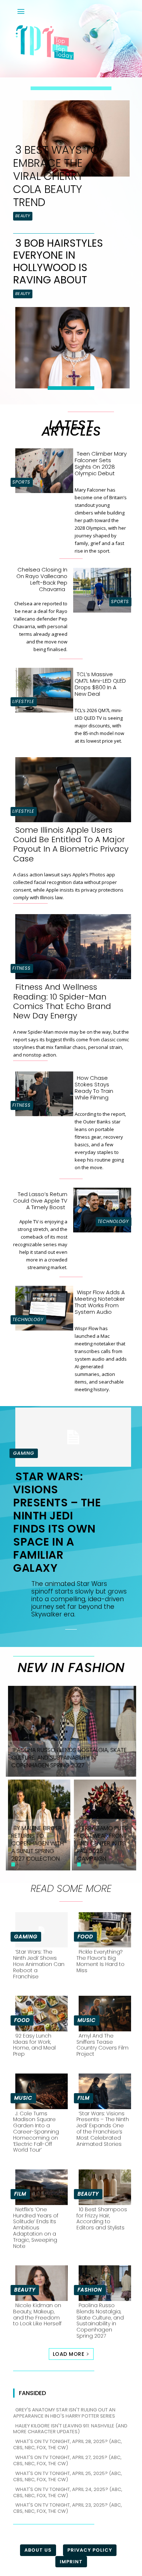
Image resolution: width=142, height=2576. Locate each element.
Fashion (90, 2290)
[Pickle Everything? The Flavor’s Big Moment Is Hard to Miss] (103, 1929)
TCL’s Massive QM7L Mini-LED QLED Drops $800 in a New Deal (100, 684)
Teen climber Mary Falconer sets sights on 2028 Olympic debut (101, 463)
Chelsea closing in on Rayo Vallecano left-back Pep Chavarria (42, 579)
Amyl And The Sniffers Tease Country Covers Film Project (102, 2045)
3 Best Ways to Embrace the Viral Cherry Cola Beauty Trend (56, 176)
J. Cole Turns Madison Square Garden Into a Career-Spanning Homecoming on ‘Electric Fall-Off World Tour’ (36, 2132)
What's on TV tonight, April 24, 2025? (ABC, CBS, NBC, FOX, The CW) (68, 2492)
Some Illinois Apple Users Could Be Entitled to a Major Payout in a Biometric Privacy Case (71, 844)
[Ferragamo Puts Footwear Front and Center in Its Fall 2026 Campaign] (104, 1824)
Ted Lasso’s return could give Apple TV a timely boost (40, 1201)
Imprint (71, 2562)
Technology (113, 1221)
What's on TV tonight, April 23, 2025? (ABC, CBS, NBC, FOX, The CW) (68, 2508)
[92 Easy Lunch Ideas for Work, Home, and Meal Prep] (39, 2012)
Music (87, 2020)
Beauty (23, 216)
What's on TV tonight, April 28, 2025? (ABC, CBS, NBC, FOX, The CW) (68, 2444)
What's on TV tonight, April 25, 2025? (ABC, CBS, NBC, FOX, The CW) (68, 2476)
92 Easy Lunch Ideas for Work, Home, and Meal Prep (34, 2045)
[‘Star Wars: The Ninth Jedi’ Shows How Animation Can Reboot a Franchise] (39, 1929)
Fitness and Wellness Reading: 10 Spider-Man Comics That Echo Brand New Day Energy (62, 1001)
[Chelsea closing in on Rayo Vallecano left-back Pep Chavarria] (100, 589)
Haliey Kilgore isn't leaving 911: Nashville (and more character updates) (70, 2429)
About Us (38, 2550)
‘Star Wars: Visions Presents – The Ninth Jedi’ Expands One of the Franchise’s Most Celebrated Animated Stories (103, 2129)
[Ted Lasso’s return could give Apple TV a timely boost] (100, 1209)
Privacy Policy (90, 2550)
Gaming (24, 1453)
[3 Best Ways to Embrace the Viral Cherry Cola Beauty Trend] (74, 137)
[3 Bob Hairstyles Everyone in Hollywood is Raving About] (70, 346)
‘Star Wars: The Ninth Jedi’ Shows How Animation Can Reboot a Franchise (39, 1964)
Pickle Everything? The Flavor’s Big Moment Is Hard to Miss (100, 1961)
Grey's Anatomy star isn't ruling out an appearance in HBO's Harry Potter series (64, 2413)
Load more (69, 2354)
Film (84, 2098)
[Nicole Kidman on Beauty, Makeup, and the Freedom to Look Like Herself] (39, 2282)
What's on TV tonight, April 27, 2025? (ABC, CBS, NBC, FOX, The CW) (67, 2460)
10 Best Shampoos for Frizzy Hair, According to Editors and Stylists (102, 2218)
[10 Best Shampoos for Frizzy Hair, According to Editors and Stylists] (103, 2186)
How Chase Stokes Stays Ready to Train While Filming (94, 1088)
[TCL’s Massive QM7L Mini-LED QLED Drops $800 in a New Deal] (42, 689)
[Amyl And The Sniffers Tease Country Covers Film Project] (103, 2012)
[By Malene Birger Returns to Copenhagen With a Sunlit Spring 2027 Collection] (38, 1824)
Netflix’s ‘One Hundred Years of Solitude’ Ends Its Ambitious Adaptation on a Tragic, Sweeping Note (36, 2228)
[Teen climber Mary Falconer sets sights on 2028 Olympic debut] (42, 469)
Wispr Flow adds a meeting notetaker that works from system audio (100, 1302)
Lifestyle (23, 701)
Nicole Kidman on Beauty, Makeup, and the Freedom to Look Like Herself (37, 2314)
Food (85, 1937)
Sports (21, 482)
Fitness (21, 968)
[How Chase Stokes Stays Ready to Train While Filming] (42, 1092)
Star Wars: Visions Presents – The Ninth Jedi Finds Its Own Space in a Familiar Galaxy (57, 1522)
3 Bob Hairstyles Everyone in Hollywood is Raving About (58, 262)
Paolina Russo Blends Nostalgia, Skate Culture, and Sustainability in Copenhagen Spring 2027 (100, 2321)
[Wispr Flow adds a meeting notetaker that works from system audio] (42, 1307)
